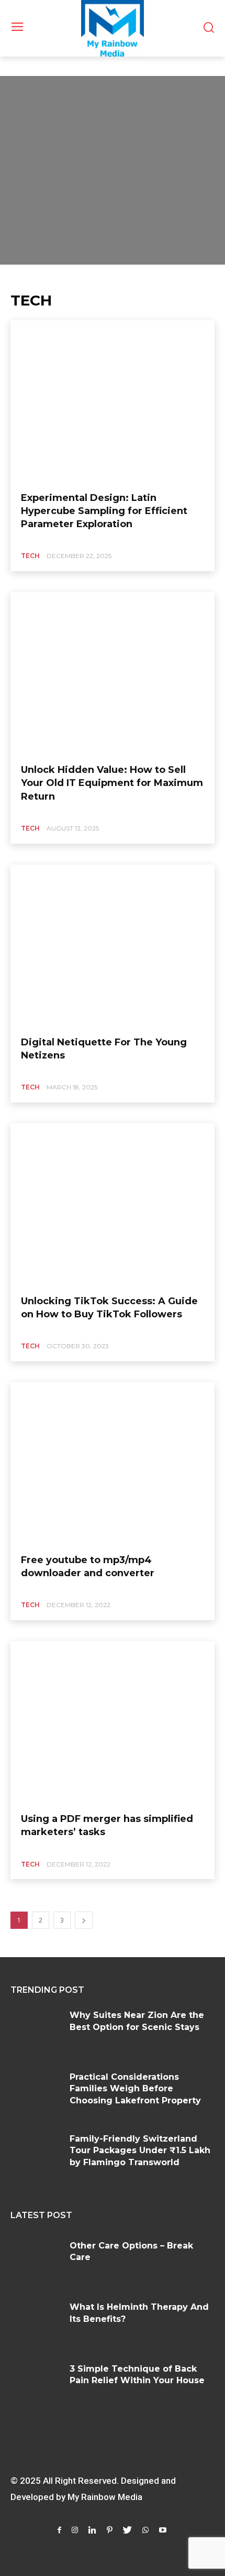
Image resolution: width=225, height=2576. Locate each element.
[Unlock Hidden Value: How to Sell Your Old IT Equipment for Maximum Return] (113, 674)
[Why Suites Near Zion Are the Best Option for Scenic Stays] (36, 2031)
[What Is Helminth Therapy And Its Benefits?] (36, 2323)
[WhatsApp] (145, 2530)
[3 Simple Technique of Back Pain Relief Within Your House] (36, 2385)
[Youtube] (163, 2530)
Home (20, 73)
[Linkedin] (92, 2530)
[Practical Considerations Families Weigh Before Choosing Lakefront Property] (36, 2093)
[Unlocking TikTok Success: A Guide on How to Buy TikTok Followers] (113, 1205)
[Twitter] (127, 2530)
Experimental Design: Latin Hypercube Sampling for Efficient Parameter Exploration (104, 511)
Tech (30, 556)
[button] (209, 29)
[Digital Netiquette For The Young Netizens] (113, 946)
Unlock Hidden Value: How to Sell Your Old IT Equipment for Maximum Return (112, 783)
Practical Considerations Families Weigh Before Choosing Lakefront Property (135, 2089)
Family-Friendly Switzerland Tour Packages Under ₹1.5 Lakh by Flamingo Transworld (140, 2151)
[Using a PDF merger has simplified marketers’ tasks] (113, 1723)
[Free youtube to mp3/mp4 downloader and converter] (113, 1464)
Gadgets (26, 62)
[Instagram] (75, 2530)
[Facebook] (59, 2530)
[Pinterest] (110, 2530)
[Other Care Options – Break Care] (36, 2262)
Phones (62, 62)
